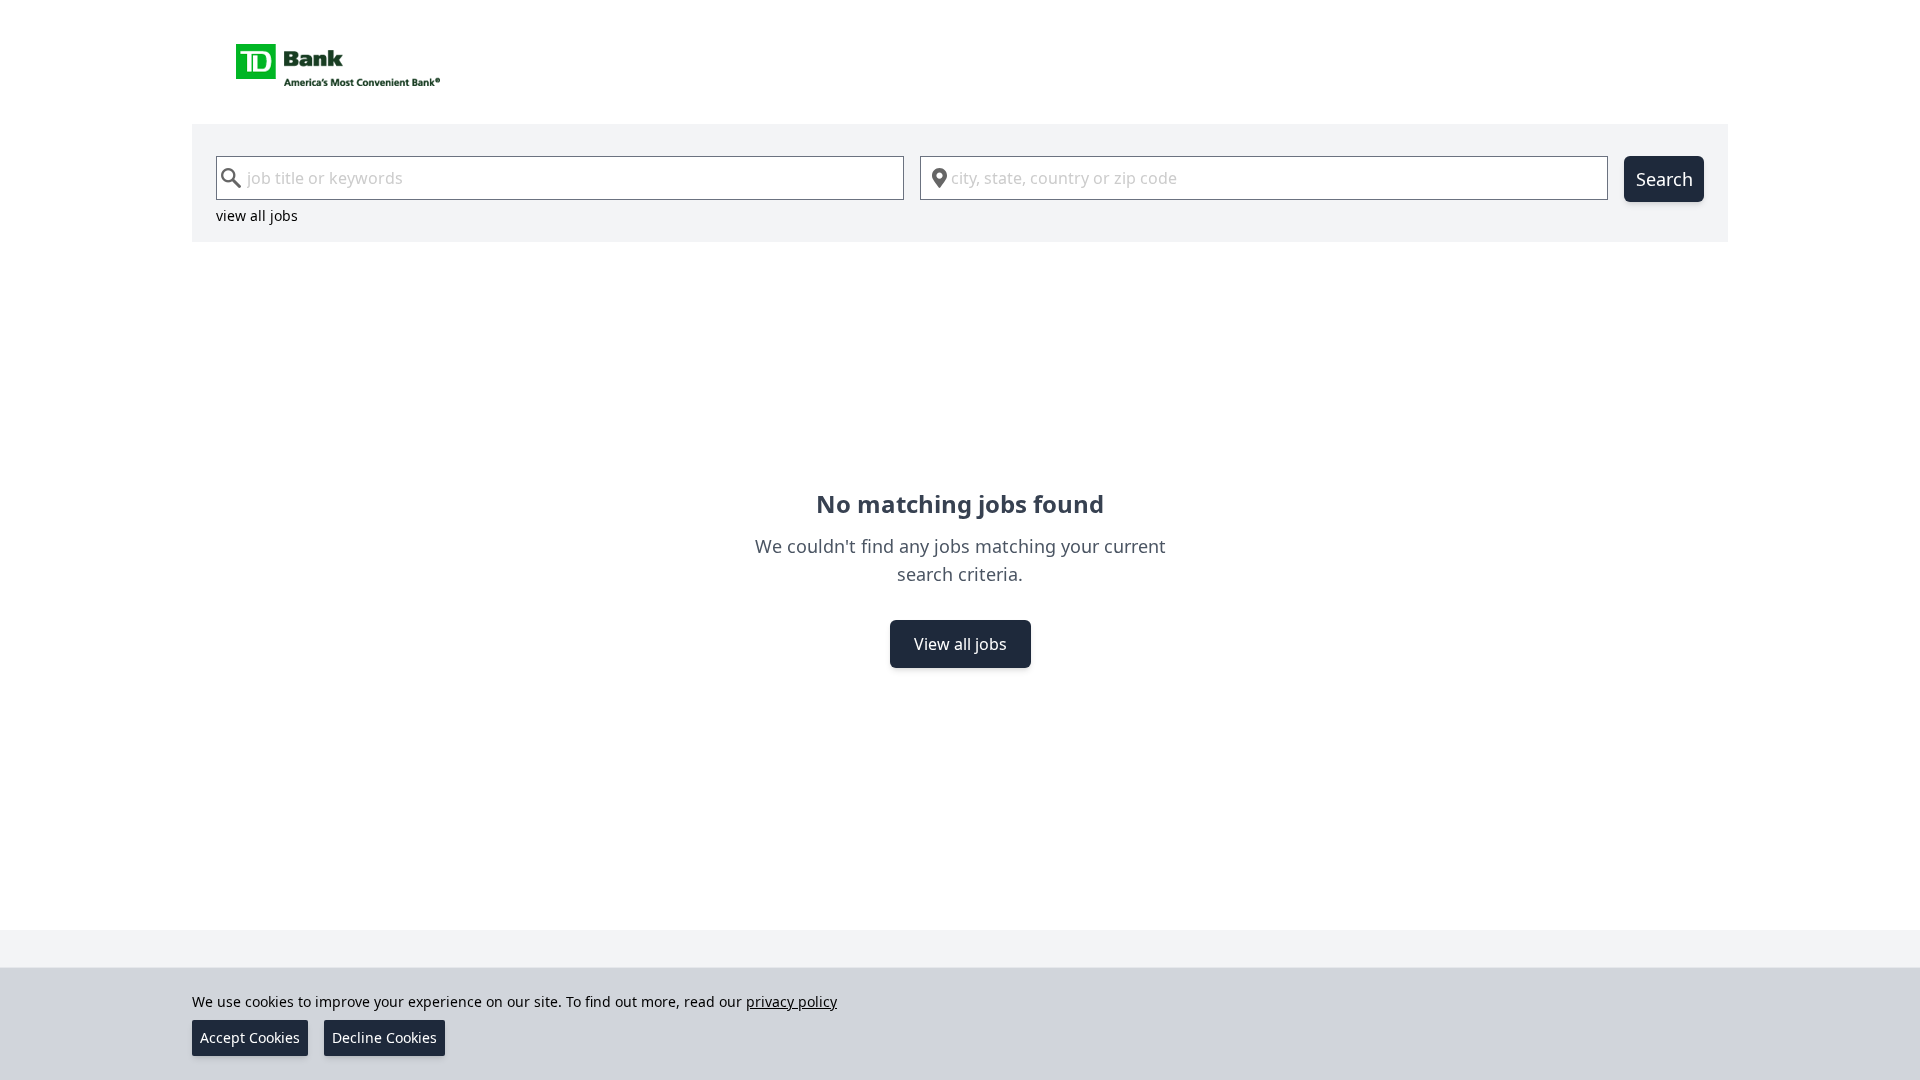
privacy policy (791, 1001)
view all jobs (257, 215)
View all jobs (960, 644)
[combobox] (560, 178)
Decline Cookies (384, 1037)
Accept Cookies (250, 1037)
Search (1664, 179)
